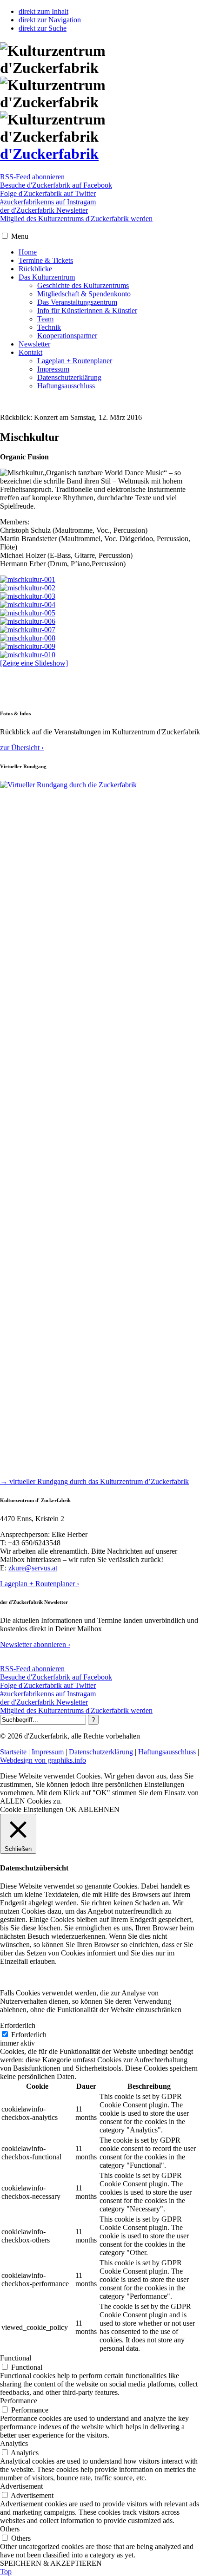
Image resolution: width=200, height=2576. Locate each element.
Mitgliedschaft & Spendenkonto (84, 294)
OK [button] (71, 1809)
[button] (5, 236)
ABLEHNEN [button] (99, 1809)
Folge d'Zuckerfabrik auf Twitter (48, 193)
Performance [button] (19, 2401)
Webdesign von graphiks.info (43, 1760)
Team (45, 319)
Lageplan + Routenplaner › (40, 1584)
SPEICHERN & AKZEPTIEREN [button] (51, 2563)
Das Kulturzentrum (47, 277)
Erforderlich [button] (18, 2025)
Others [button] (10, 2529)
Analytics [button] (14, 2443)
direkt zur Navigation (50, 20)
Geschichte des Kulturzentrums (83, 285)
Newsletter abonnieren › (35, 1644)
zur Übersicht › (22, 748)
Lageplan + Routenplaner (75, 361)
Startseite (13, 1752)
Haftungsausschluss (66, 386)
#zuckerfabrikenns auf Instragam (48, 202)
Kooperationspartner (67, 336)
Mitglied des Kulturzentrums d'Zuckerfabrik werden (76, 219)
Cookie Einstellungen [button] (32, 1809)
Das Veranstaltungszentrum (77, 302)
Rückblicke (35, 269)
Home (28, 252)
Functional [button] (16, 2358)
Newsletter (34, 344)
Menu (20, 236)
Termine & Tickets (46, 260)
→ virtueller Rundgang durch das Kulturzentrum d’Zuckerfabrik (94, 1481)
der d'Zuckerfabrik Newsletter (44, 210)
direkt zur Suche (43, 28)
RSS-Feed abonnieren (32, 177)
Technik (49, 327)
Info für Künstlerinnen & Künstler (87, 311)
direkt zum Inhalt (43, 11)
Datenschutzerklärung (69, 377)
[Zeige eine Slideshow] (34, 663)
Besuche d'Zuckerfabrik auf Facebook (56, 185)
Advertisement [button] (21, 2486)
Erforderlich (29, 2035)
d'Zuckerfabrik (49, 154)
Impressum (53, 369)
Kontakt (30, 352)
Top (6, 2572)
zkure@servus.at (33, 1568)
